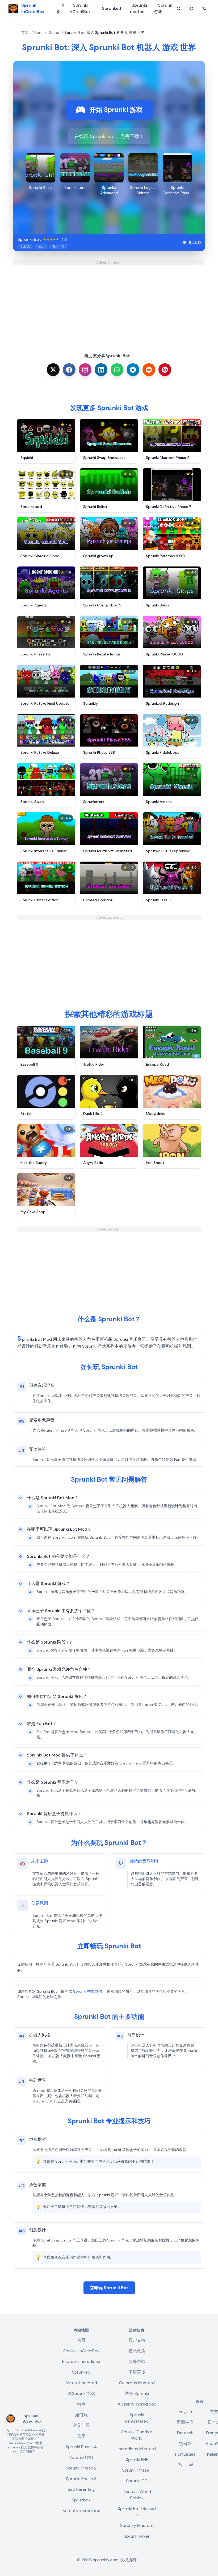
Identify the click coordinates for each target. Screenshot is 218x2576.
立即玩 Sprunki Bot (109, 2288)
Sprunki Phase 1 (137, 2470)
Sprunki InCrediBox (80, 8)
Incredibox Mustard (137, 2449)
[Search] (179, 9)
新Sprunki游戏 (81, 2393)
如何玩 (81, 2415)
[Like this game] (185, 243)
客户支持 (137, 2340)
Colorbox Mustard (137, 2383)
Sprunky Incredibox (81, 2511)
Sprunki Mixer (137, 2536)
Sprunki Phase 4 (81, 2447)
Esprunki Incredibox (81, 2361)
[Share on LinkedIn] (101, 370)
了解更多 (137, 2372)
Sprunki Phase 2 (81, 2468)
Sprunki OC (137, 2481)
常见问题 (81, 2425)
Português (185, 2454)
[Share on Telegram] (133, 370)
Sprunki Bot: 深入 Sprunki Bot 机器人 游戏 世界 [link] (105, 32)
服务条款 (137, 2361)
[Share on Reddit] (149, 370)
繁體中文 (185, 2422)
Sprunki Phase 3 (81, 2479)
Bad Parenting (81, 2489)
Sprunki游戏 (163, 8)
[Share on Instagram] (85, 370)
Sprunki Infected (137, 8)
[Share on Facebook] (69, 370)
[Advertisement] (109, 303)
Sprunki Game (47, 32)
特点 (81, 2404)
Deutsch (185, 2433)
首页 (61, 8)
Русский (185, 2465)
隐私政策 (137, 2351)
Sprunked (111, 8)
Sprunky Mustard (137, 2526)
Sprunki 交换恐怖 (88, 1991)
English (185, 2412)
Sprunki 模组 (81, 2457)
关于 (81, 2436)
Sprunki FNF (137, 2459)
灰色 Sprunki (137, 2393)
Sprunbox (81, 2500)
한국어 (185, 2443)
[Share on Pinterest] (165, 370)
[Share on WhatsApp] (117, 370)
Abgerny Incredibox (137, 2404)
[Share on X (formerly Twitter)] (53, 370)
